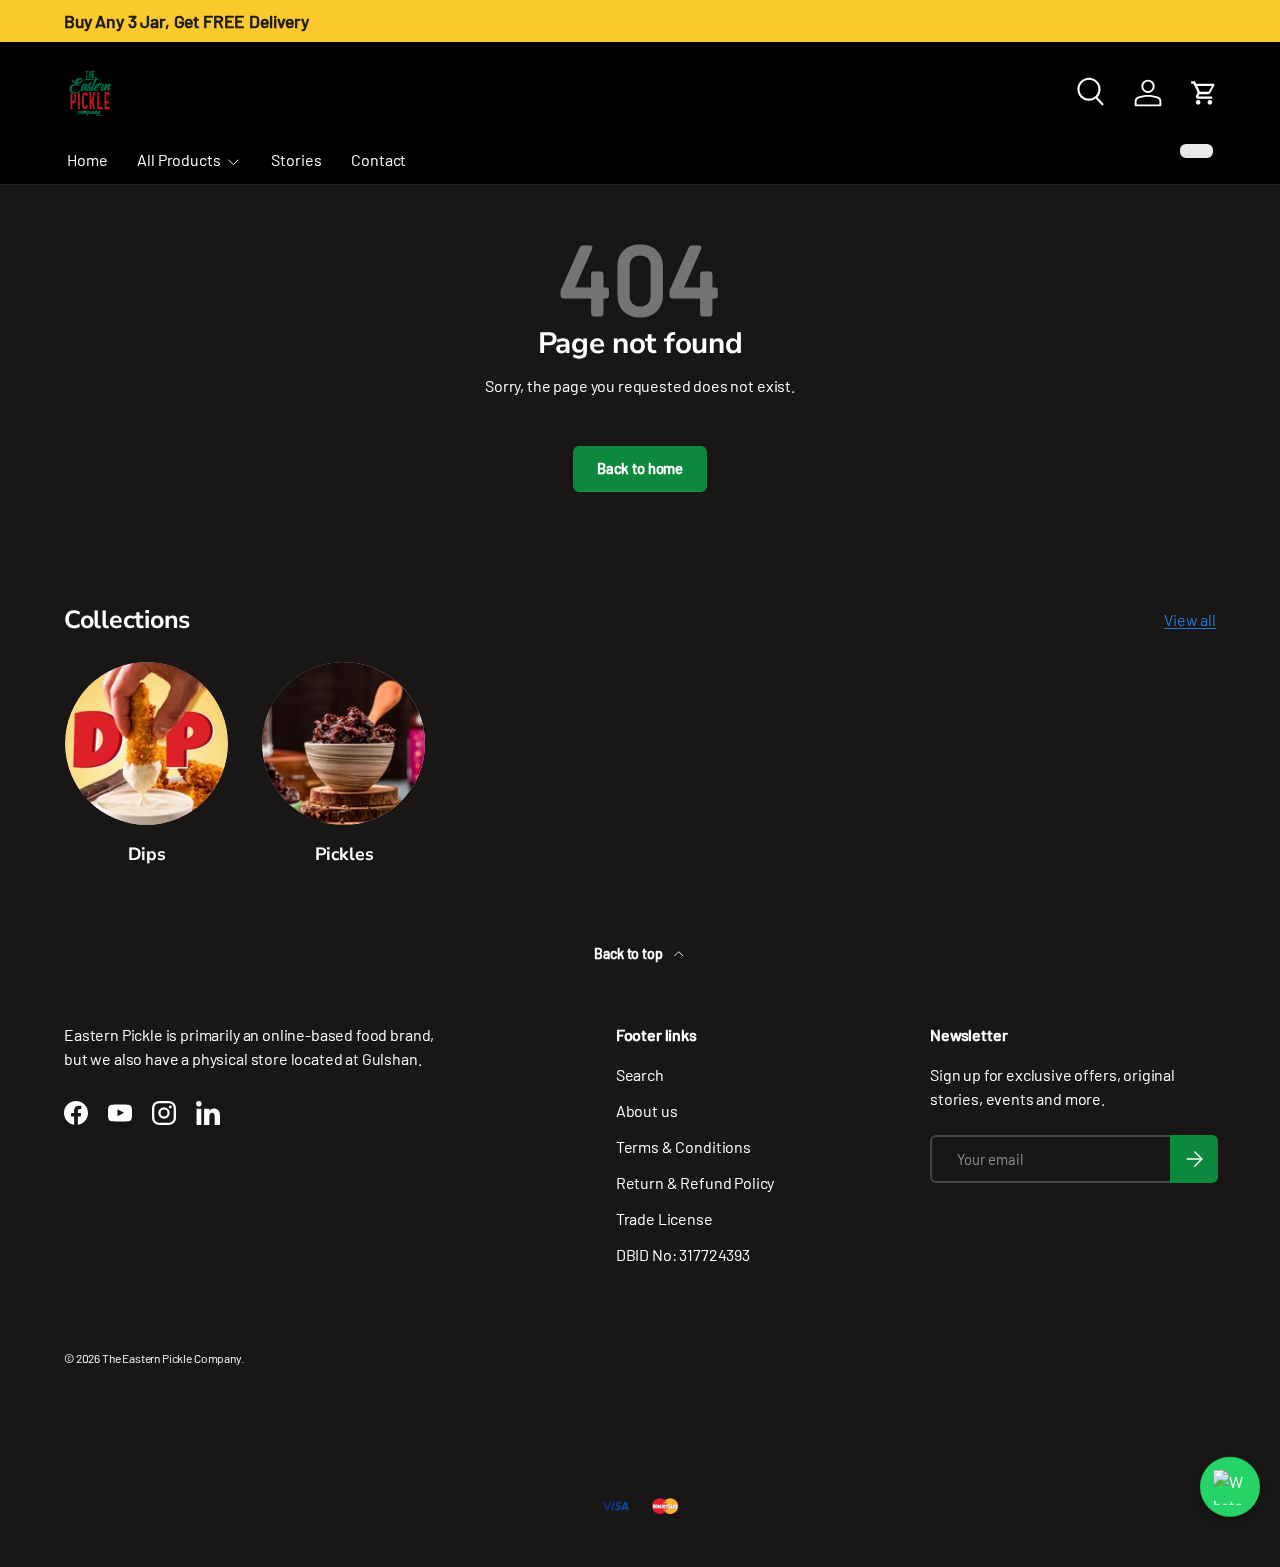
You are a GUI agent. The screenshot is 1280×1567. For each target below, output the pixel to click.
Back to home (640, 468)
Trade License (664, 1218)
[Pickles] (343, 743)
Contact (378, 159)
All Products (178, 159)
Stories (296, 159)
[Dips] (146, 743)
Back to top (629, 953)
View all (1190, 619)
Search (640, 1074)
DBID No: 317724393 (683, 1254)
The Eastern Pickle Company (171, 1358)
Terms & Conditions (683, 1146)
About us (647, 1110)
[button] (1204, 93)
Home (87, 159)
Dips (147, 854)
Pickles (344, 854)
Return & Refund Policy (695, 1182)
